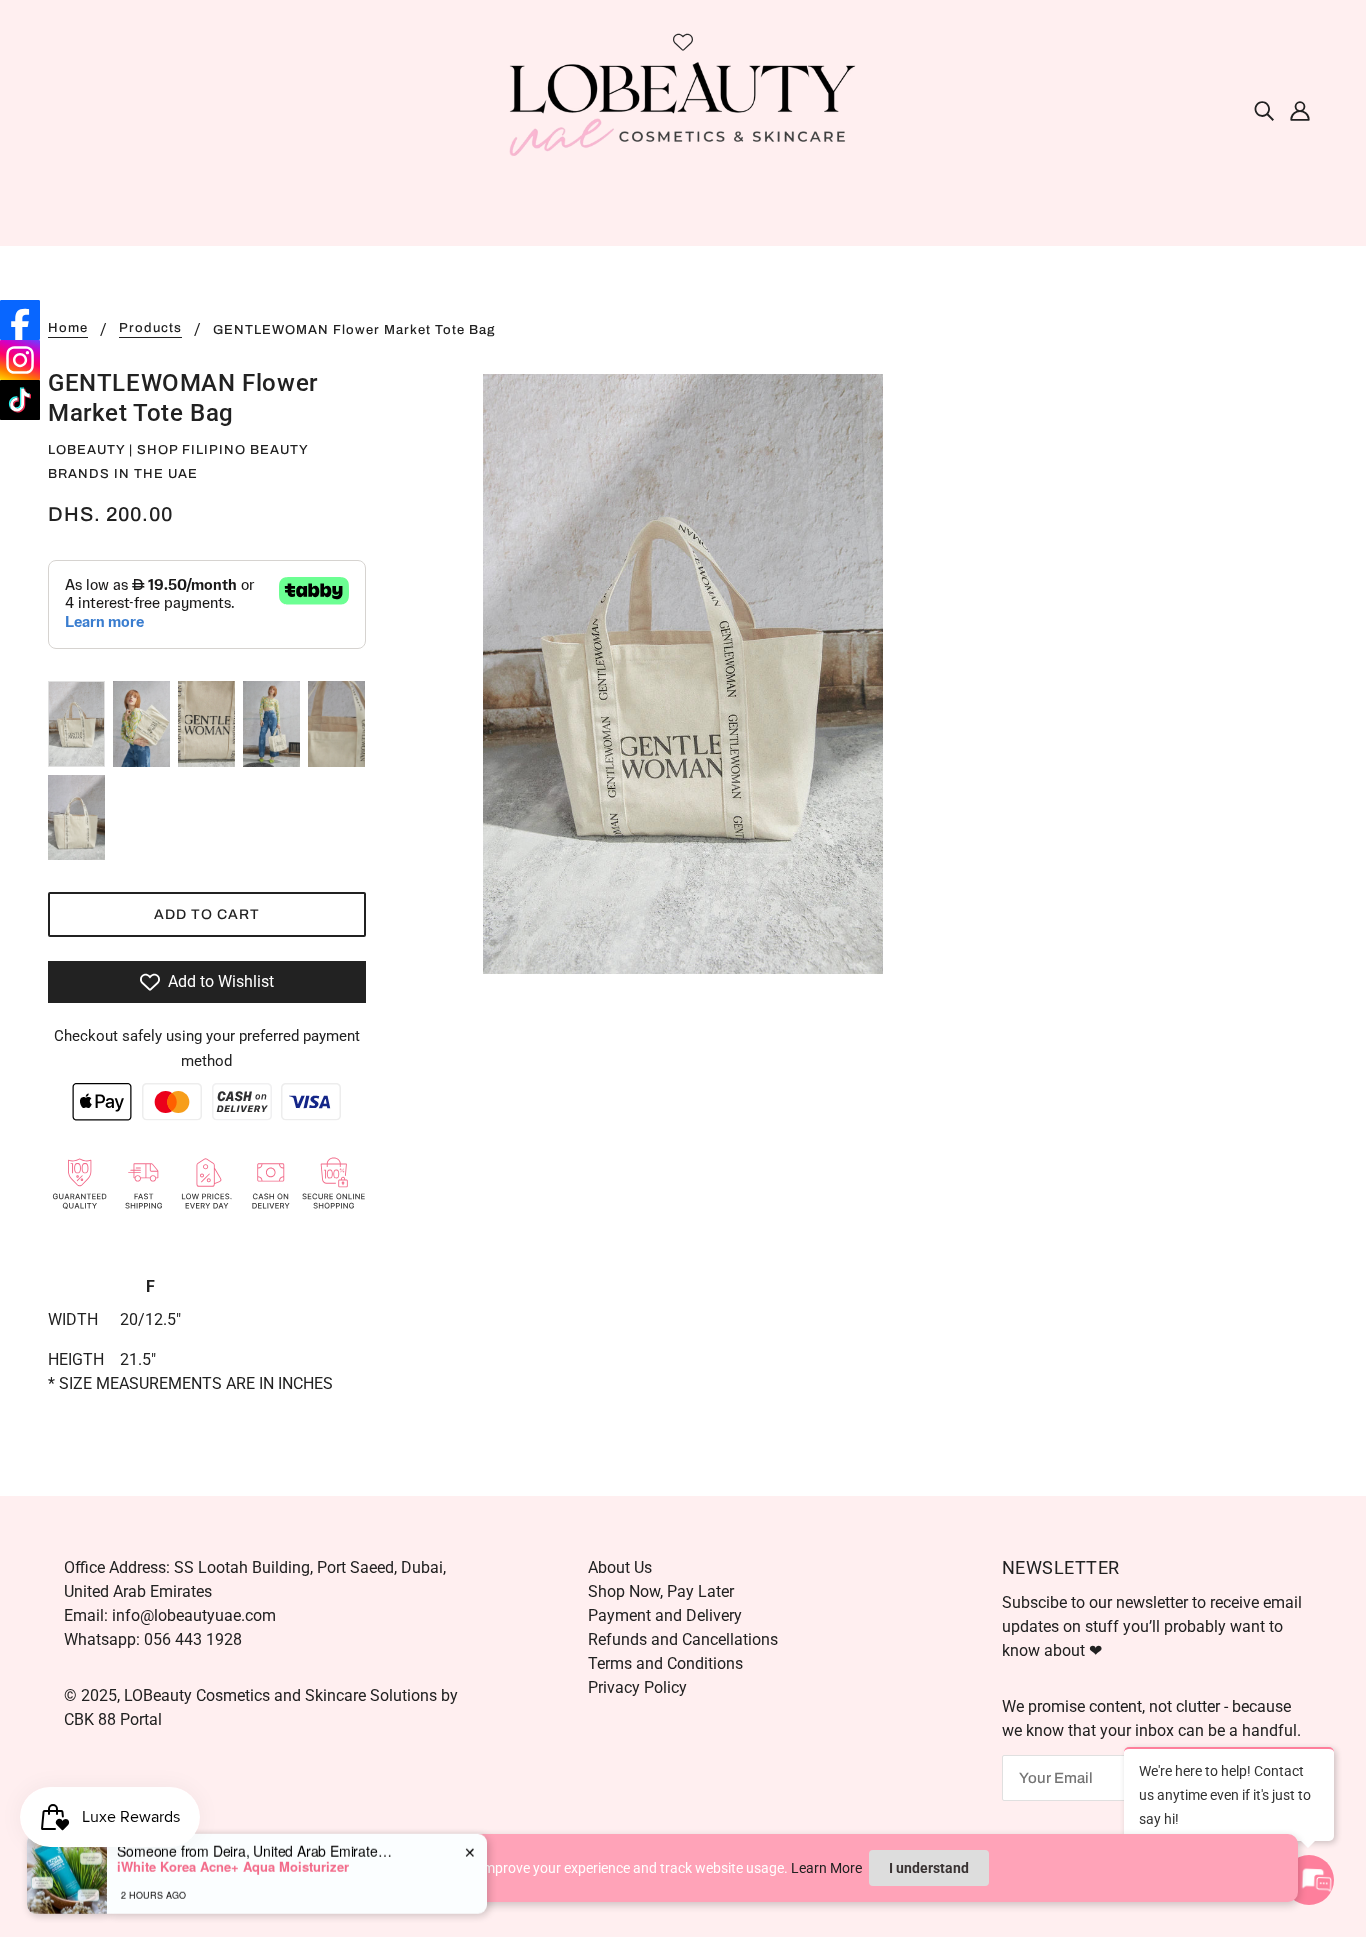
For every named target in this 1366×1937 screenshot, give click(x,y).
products (150, 328)
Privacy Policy (637, 1687)
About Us (620, 1567)
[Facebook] (20, 320)
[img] (1264, 110)
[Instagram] (20, 360)
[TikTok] (20, 400)
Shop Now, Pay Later (661, 1591)
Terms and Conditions (665, 1663)
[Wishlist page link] (683, 42)
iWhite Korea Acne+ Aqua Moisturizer (233, 1860)
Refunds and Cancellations (683, 1639)
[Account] (1300, 110)
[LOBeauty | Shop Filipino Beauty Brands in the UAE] (683, 108)
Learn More (826, 1868)
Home (68, 328)
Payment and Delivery (665, 1615)
